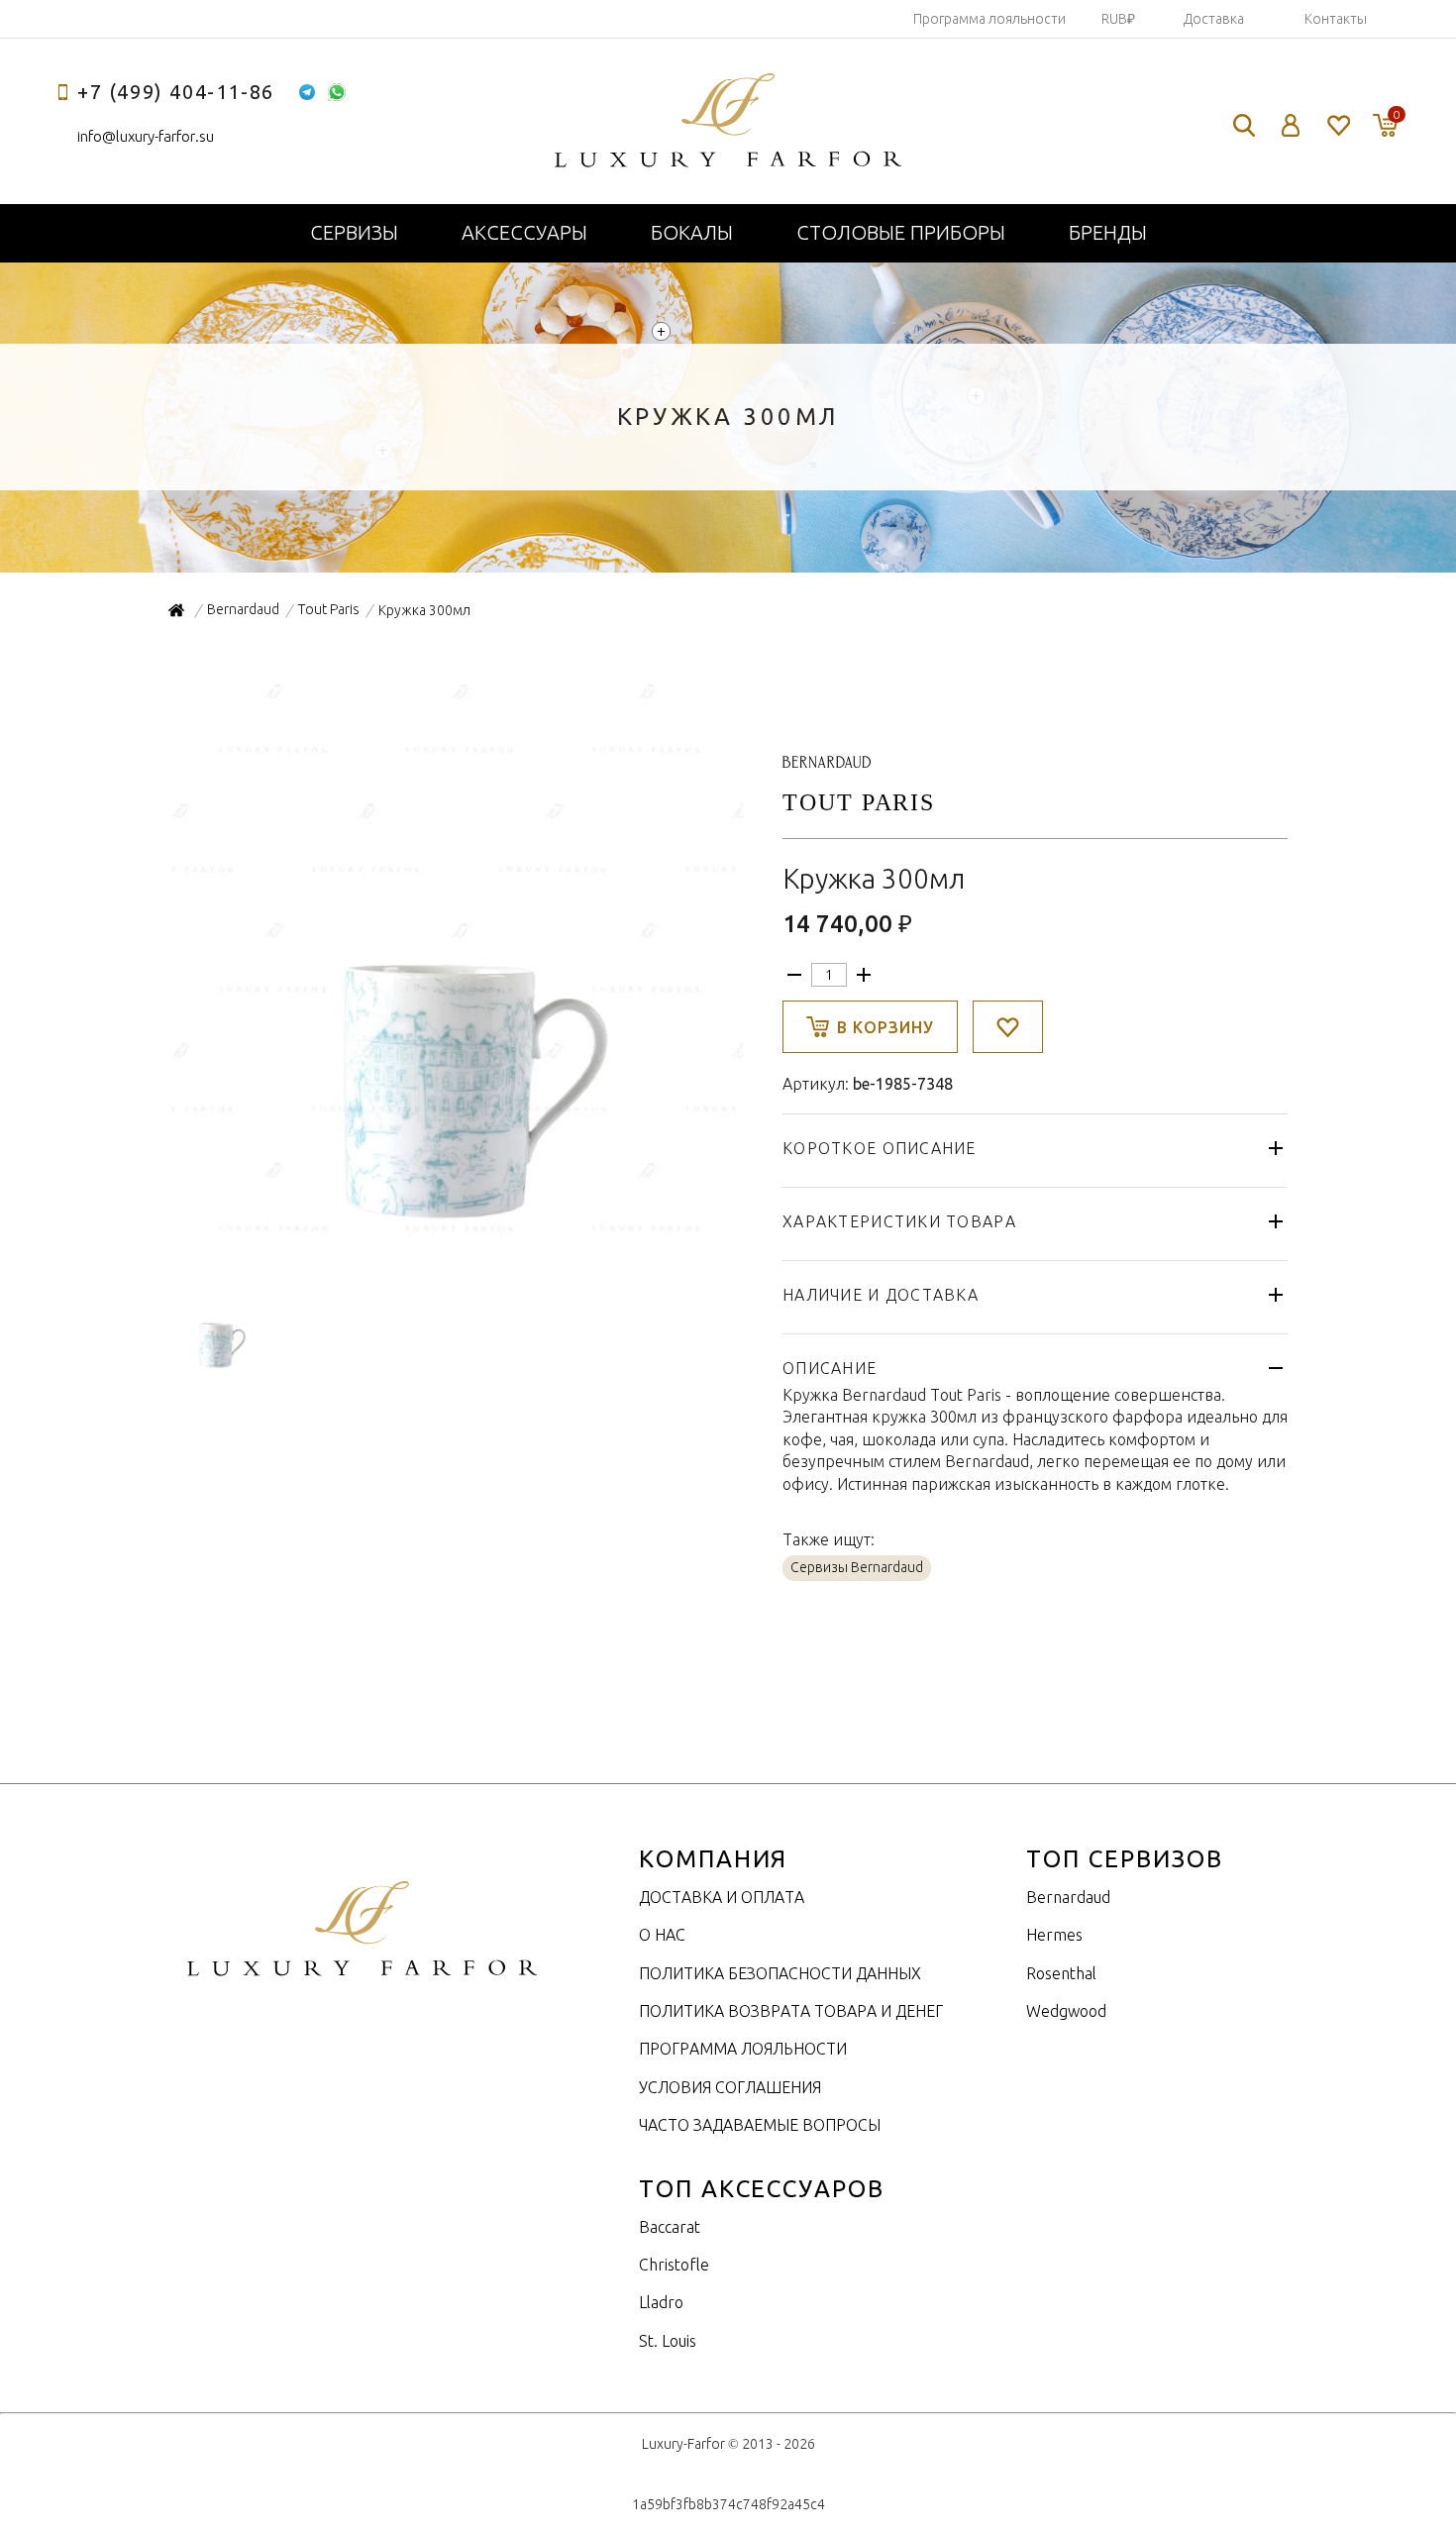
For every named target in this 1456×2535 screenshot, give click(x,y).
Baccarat (670, 2227)
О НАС (662, 1935)
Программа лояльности (989, 19)
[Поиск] (1244, 125)
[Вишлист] (1338, 125)
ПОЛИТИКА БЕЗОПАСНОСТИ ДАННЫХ (780, 1973)
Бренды (1108, 232)
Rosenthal (1061, 1973)
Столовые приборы (901, 232)
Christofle (674, 2265)
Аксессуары (524, 232)
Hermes (1054, 1935)
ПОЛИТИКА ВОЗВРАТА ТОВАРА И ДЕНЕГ (791, 2011)
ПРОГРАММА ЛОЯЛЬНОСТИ (743, 2049)
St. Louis (668, 2341)
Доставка (1214, 19)
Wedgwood (1066, 2011)
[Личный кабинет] (1291, 125)
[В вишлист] (1008, 1027)
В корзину (885, 1027)
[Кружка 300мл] (456, 1237)
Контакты (1336, 19)
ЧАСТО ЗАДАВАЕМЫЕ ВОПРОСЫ (760, 2125)
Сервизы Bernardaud (857, 1567)
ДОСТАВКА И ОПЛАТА (722, 1897)
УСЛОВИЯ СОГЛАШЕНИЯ (730, 2087)
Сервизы (354, 232)
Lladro (661, 2302)
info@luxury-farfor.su (146, 136)
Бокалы (692, 232)
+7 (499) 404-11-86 (176, 92)
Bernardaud (1068, 1897)
